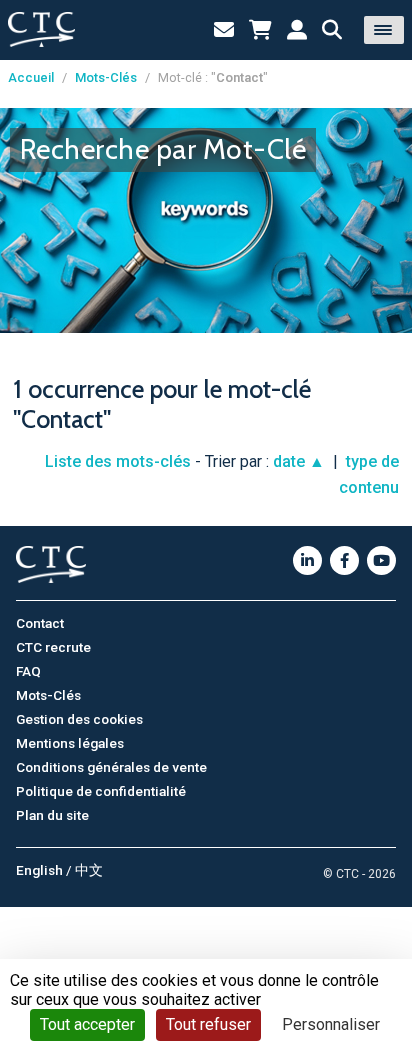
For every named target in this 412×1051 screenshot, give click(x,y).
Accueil (31, 77)
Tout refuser (208, 1024)
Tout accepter (87, 1024)
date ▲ (299, 461)
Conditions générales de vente (111, 767)
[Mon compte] (297, 30)
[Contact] (224, 30)
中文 (89, 870)
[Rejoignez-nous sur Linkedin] (307, 560)
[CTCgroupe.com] (41, 29)
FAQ (28, 671)
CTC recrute (53, 647)
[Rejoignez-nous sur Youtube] (381, 560)
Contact (40, 623)
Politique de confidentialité (101, 791)
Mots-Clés (106, 77)
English (39, 870)
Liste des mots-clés (118, 461)
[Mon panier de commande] (260, 30)
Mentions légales (70, 743)
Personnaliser (331, 1024)
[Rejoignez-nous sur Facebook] (344, 560)
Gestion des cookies (79, 719)
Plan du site (52, 815)
